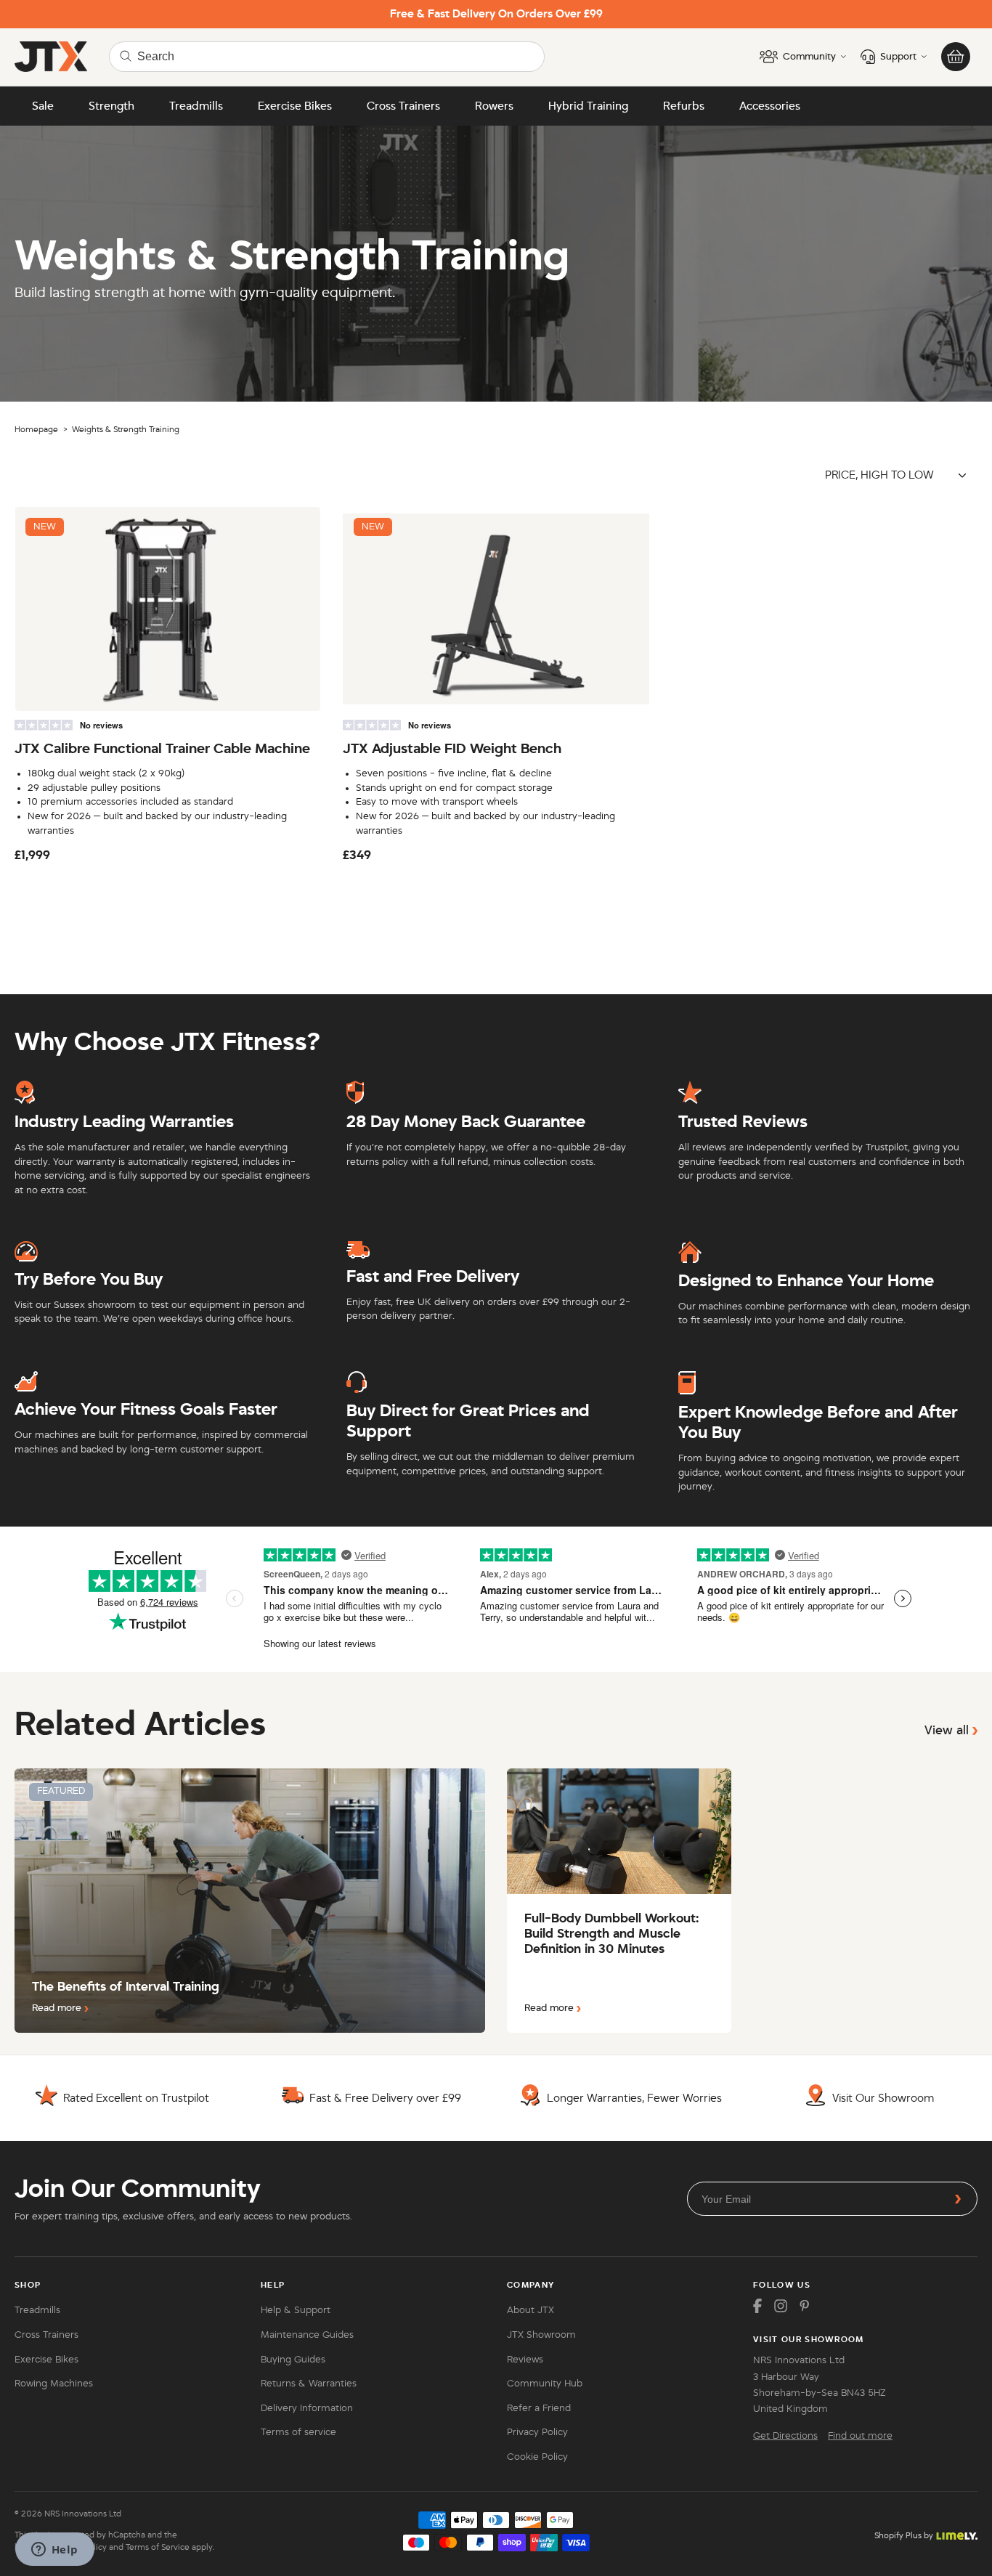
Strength (111, 106)
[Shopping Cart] (956, 57)
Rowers (494, 106)
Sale (43, 106)
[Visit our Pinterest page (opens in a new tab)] (804, 2306)
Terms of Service (158, 2547)
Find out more (860, 2436)
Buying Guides (293, 2360)
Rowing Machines (54, 2384)
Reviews (525, 2360)
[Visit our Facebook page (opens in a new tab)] (757, 2306)
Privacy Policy (537, 2432)
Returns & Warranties (309, 2384)
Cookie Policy (537, 2457)
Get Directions (785, 2436)
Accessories (770, 106)
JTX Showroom (541, 2335)
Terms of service (298, 2432)
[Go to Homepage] (51, 57)
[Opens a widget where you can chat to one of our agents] (54, 2551)
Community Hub (545, 2384)
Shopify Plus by (904, 2535)
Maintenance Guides (307, 2335)
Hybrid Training (588, 106)
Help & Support (296, 2310)
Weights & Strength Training (126, 429)
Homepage (36, 429)
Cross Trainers (403, 106)
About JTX (530, 2310)
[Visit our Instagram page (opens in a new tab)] (781, 2306)
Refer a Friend (539, 2408)
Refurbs (684, 106)
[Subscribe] (958, 2199)
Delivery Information (307, 2408)
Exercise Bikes (295, 106)
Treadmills (196, 106)
